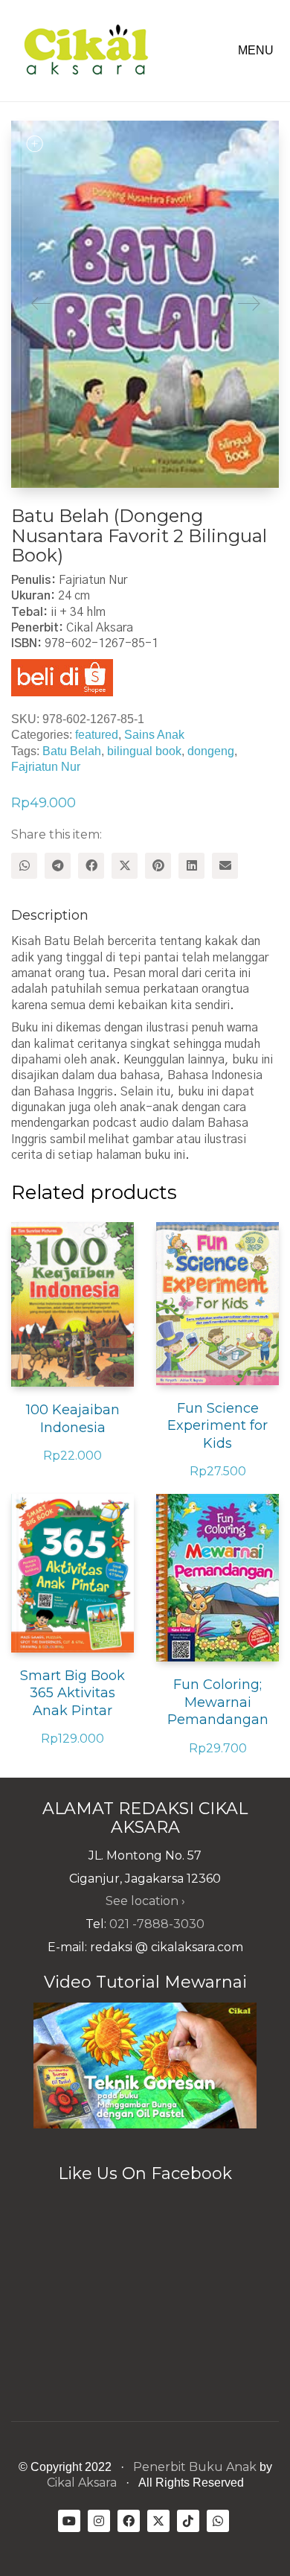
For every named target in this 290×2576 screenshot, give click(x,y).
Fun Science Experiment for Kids (217, 1426)
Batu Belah (72, 751)
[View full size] (34, 144)
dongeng (211, 751)
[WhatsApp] (24, 866)
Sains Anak (154, 735)
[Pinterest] (158, 866)
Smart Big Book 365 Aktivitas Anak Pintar (72, 1693)
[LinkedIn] (191, 866)
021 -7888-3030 (157, 1924)
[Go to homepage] (86, 51)
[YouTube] (69, 2521)
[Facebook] (91, 866)
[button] (258, 51)
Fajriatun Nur (46, 767)
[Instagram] (99, 2521)
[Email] (225, 866)
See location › (145, 1901)
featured (97, 735)
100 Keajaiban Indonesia (73, 1418)
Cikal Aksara (82, 2483)
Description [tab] (50, 915)
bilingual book (144, 751)
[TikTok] (188, 2521)
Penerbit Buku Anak (195, 2467)
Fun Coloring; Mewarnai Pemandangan (218, 1702)
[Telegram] (58, 866)
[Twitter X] (125, 866)
